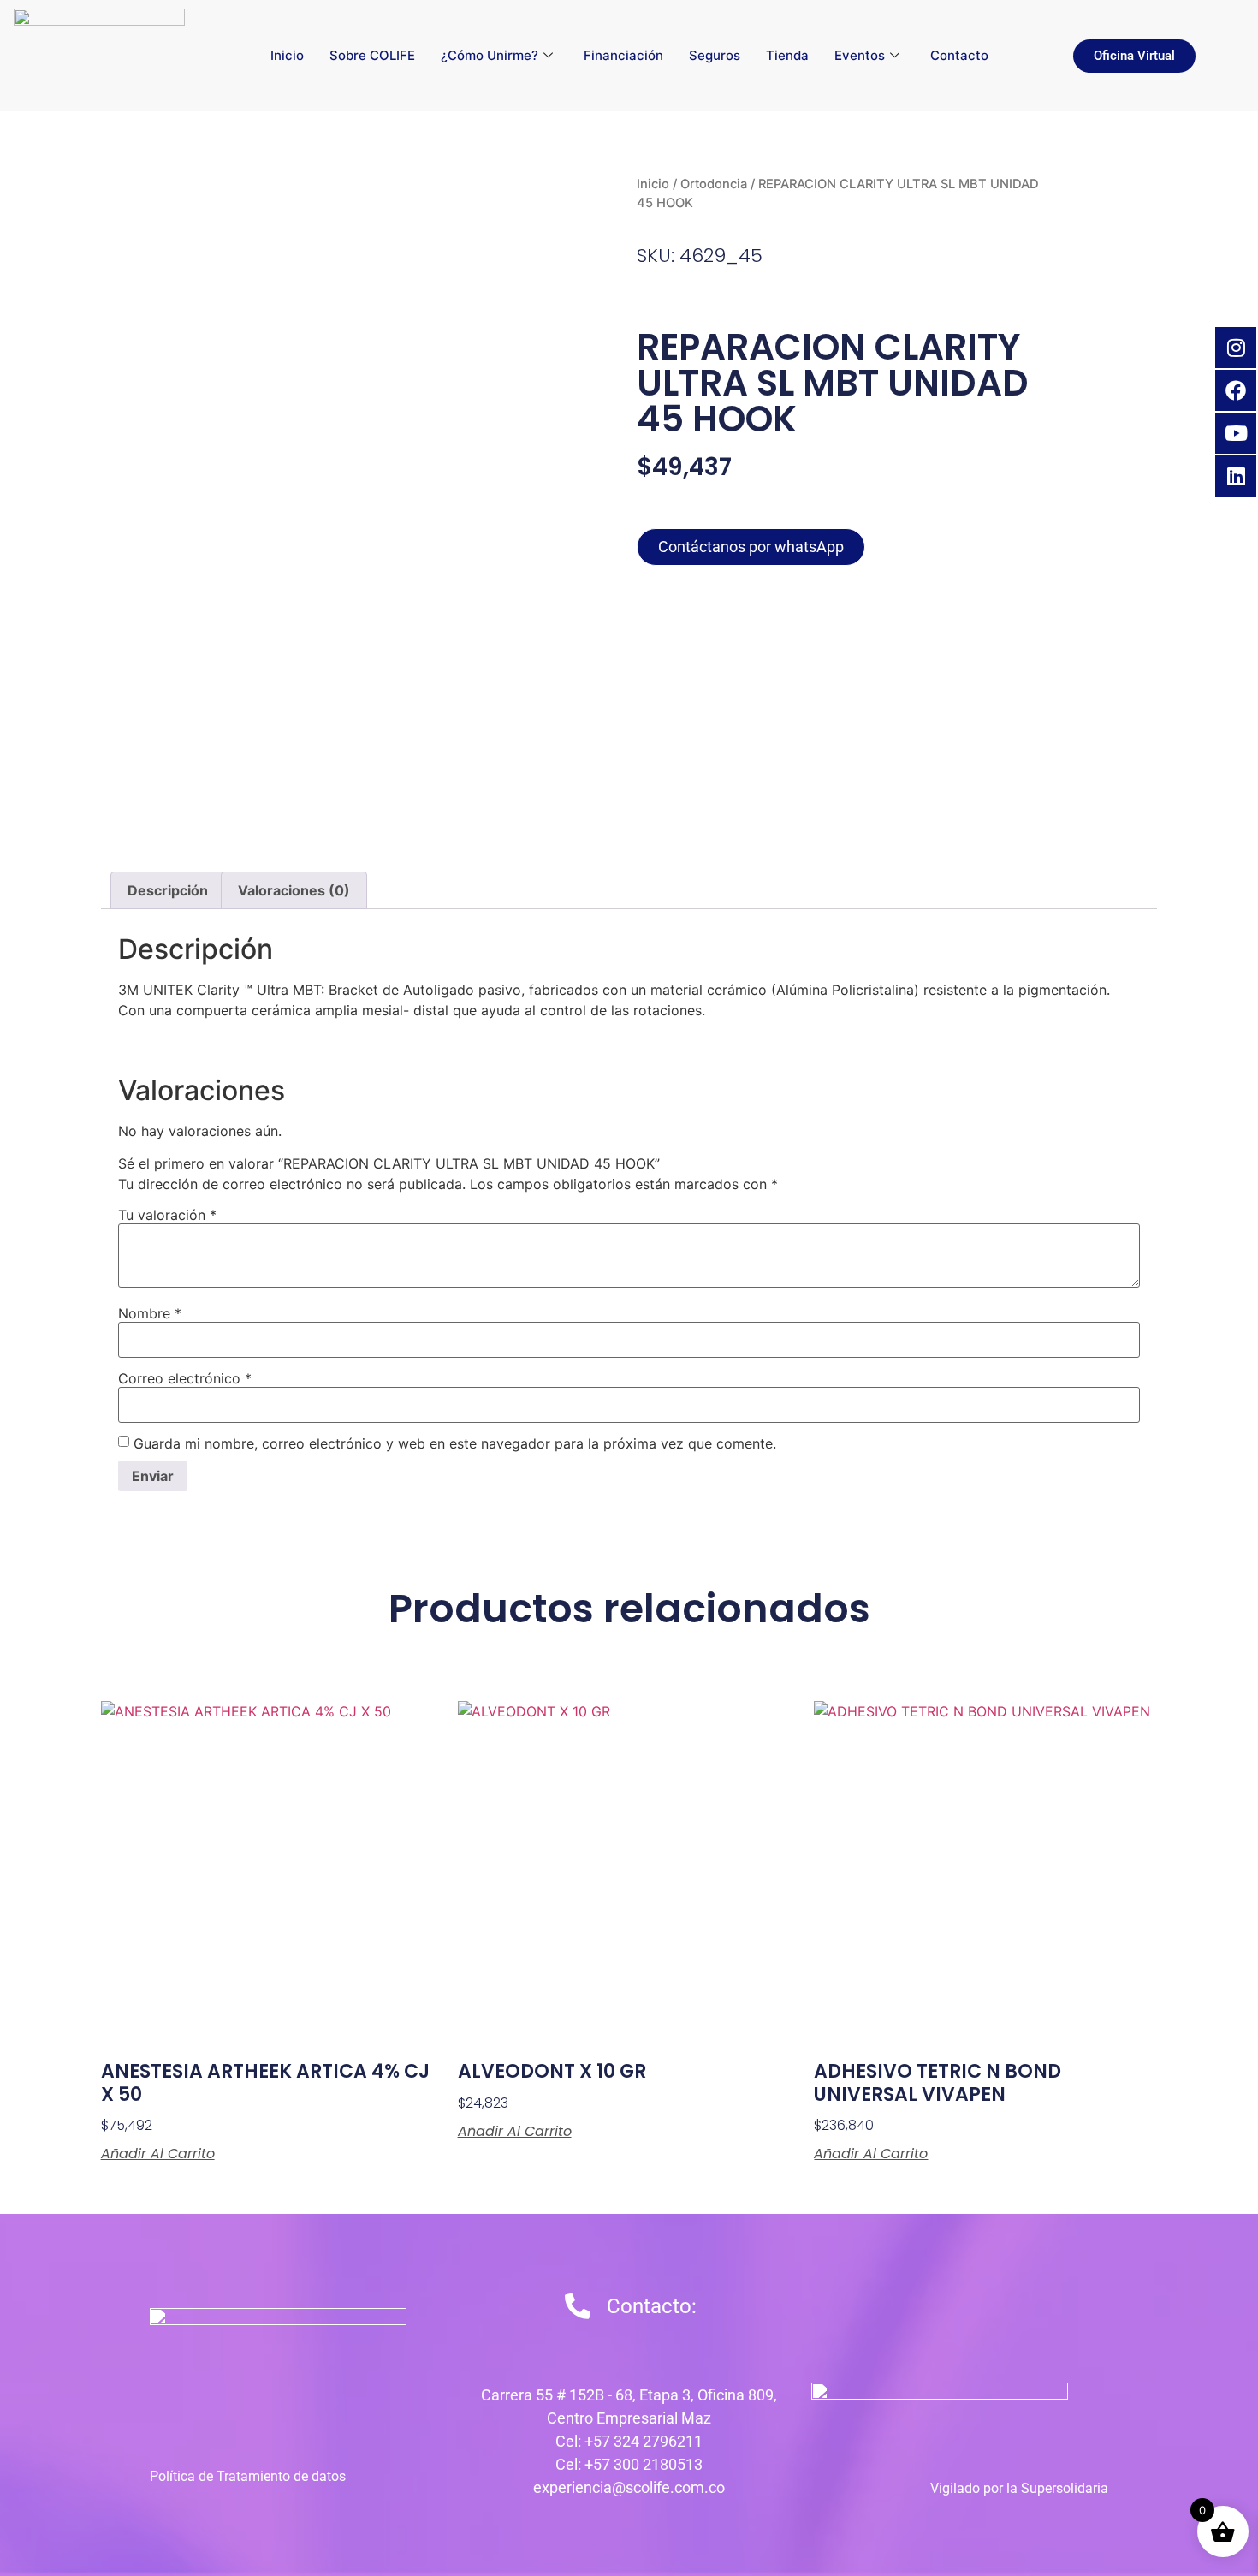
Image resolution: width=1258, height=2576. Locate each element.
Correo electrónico (185, 1378)
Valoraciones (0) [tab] (294, 890)
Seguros (715, 55)
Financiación (623, 55)
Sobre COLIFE (372, 55)
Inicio (287, 55)
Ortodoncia (714, 184)
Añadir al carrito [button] (158, 2154)
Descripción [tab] (168, 890)
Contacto (959, 55)
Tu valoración (167, 1215)
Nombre (150, 1313)
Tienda (787, 55)
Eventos (860, 55)
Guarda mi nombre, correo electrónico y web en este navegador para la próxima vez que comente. (455, 1443)
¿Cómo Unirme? (490, 55)
